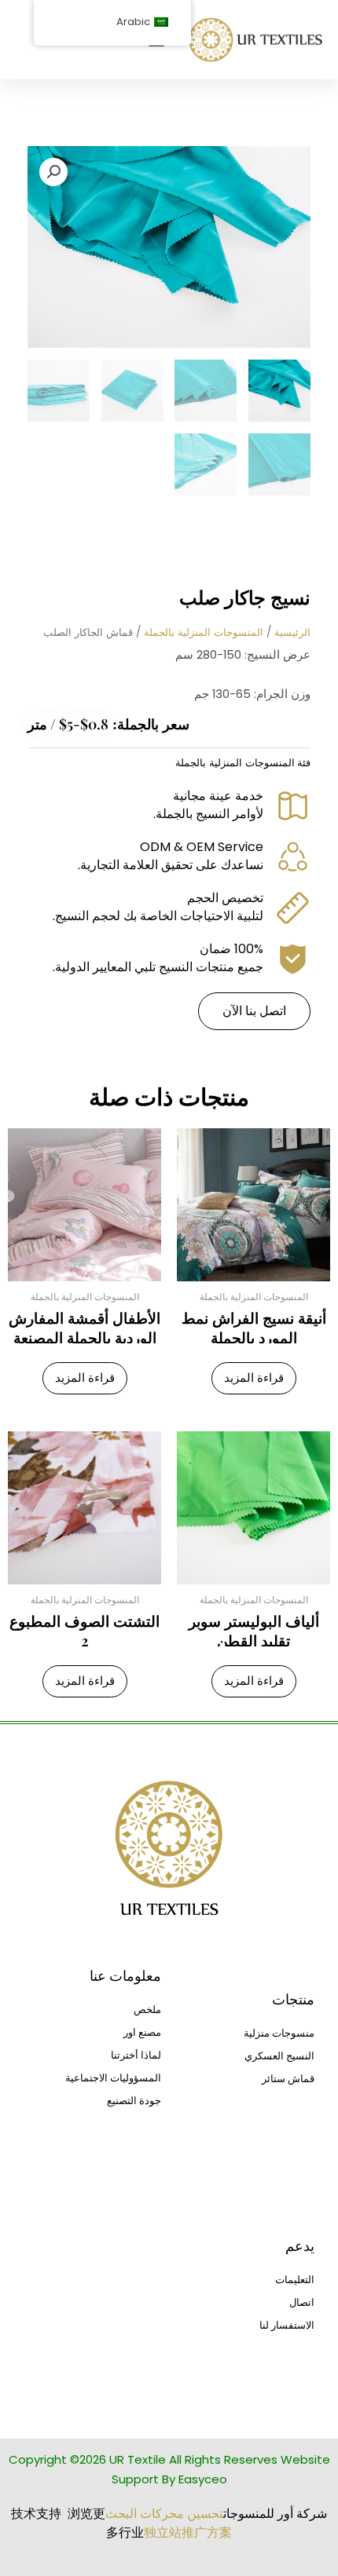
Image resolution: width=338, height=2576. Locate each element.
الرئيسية (292, 632)
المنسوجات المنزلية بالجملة (204, 632)
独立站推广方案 (188, 2532)
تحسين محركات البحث (164, 2514)
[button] (53, 172)
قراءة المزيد (254, 1378)
